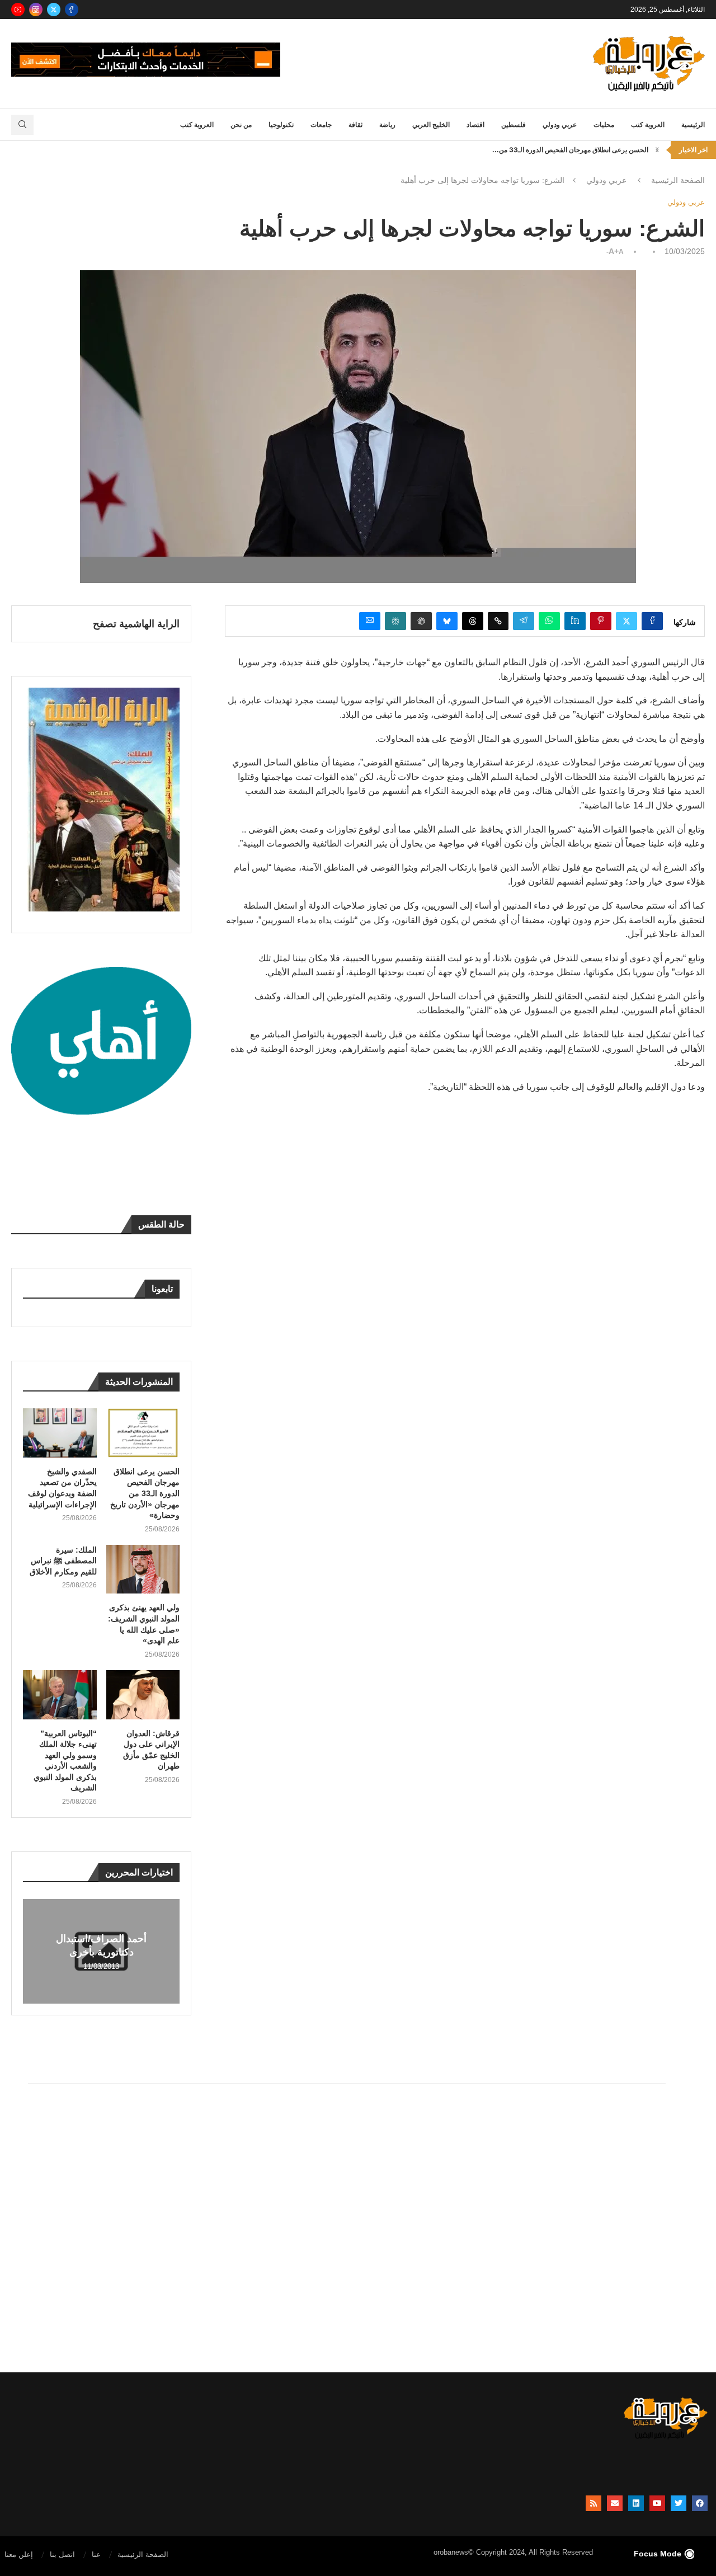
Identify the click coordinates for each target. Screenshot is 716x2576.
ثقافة (355, 125)
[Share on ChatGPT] (421, 621)
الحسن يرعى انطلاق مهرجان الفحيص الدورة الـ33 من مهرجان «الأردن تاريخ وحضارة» (145, 1493)
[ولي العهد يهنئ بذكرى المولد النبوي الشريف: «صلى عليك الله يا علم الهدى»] (143, 1569)
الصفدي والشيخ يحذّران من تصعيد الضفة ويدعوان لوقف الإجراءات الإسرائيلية (62, 1488)
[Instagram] (36, 10)
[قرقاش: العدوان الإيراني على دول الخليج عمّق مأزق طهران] (143, 1695)
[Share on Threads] (473, 621)
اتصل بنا (62, 2554)
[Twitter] (54, 10)
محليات (604, 125)
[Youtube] (18, 10)
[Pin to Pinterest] (601, 621)
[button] (657, 150)
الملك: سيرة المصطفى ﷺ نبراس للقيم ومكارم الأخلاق (63, 1561)
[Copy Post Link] (498, 621)
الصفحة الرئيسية (678, 180)
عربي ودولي (560, 125)
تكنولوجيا (281, 125)
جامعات (321, 125)
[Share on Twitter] (626, 621)
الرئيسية (693, 125)
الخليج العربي (431, 125)
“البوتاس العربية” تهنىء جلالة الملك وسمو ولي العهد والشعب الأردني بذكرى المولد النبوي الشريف (65, 1761)
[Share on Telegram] (524, 621)
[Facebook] (72, 10)
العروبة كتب (648, 125)
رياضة (387, 125)
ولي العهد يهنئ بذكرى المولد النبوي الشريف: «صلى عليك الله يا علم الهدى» (144, 1624)
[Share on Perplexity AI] (395, 621)
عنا (96, 2554)
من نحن (241, 125)
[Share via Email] (370, 621)
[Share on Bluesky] (447, 621)
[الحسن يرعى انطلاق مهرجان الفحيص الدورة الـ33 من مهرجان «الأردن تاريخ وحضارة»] (143, 1433)
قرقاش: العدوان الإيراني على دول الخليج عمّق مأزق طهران (151, 1750)
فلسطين (514, 125)
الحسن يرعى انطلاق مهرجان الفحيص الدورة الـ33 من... (570, 150)
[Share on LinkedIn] (575, 621)
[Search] (22, 125)
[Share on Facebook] (652, 621)
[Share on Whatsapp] (549, 621)
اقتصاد (475, 125)
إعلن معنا (19, 2554)
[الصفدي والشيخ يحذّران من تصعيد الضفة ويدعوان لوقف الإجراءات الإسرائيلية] (60, 1433)
